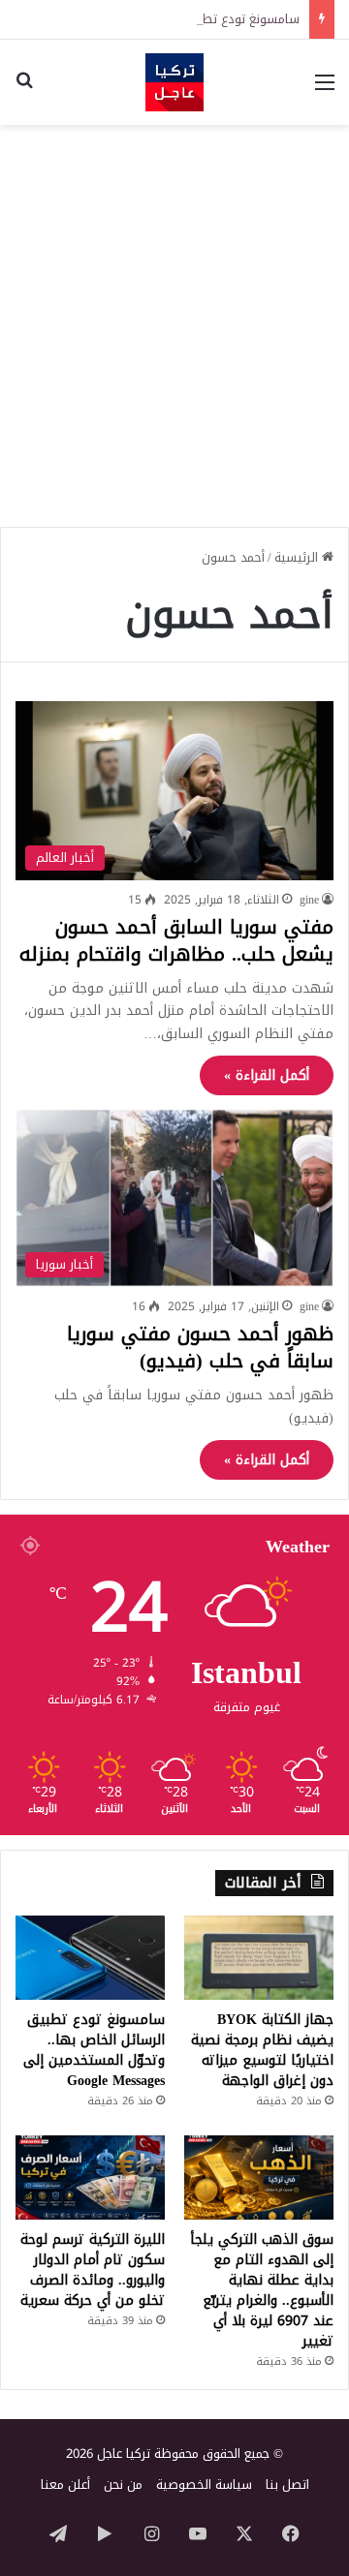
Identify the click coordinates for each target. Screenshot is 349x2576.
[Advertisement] (174, 319)
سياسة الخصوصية (204, 2484)
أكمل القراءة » (267, 1075)
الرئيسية (298, 557)
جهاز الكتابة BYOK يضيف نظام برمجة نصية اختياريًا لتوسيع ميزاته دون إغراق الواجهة (262, 2050)
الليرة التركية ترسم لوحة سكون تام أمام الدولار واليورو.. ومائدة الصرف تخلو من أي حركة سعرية (93, 2270)
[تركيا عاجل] (174, 82)
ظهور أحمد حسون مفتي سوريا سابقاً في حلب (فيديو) (200, 1347)
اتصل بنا (287, 2484)
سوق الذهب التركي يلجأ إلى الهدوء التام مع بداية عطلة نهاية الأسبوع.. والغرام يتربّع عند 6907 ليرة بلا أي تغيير (262, 2290)
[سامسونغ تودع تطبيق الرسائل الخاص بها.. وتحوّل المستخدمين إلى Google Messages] (90, 1958)
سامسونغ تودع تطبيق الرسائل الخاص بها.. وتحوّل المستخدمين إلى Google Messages (94, 2050)
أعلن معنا (65, 2484)
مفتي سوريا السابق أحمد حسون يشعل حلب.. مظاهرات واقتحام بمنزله (176, 940)
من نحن (123, 2484)
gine (309, 900)
